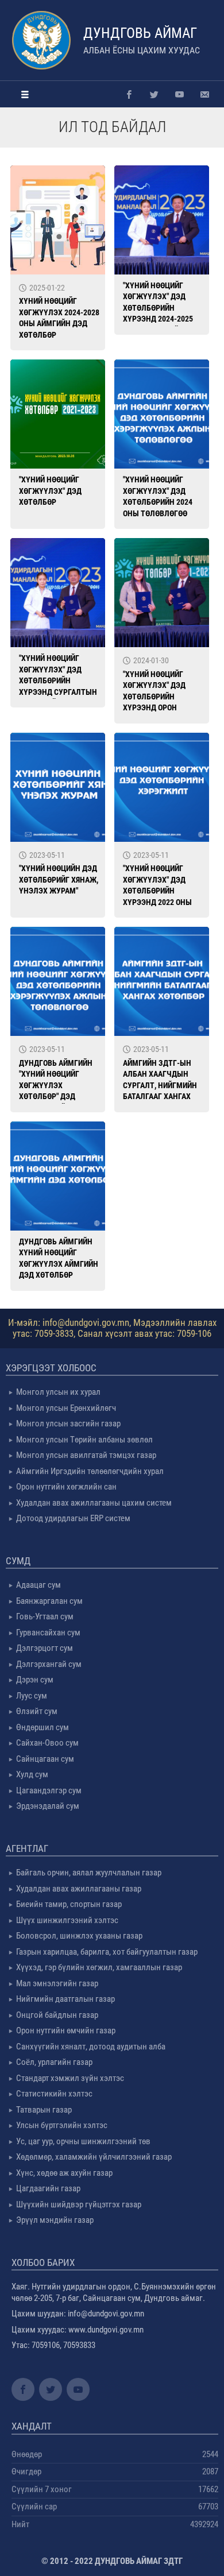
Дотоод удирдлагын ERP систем (73, 1518)
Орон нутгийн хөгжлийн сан (66, 1487)
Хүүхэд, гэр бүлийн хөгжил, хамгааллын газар (99, 1967)
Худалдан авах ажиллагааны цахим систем (94, 1503)
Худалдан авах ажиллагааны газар (79, 1889)
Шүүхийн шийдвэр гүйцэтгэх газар (79, 2204)
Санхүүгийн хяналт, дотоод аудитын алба (91, 2047)
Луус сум (32, 1696)
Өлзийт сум (37, 1711)
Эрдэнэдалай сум (48, 1806)
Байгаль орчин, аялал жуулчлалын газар (89, 1873)
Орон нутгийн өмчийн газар (66, 2030)
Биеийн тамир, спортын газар (69, 1904)
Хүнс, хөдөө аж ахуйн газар (64, 2173)
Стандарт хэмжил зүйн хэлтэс (70, 2078)
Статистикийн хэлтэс (54, 2094)
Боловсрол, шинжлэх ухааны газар (79, 1936)
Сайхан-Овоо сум (47, 1743)
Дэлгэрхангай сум (49, 1664)
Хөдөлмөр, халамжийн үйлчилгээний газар (94, 2157)
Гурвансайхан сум (48, 1633)
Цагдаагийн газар (48, 2188)
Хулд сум (32, 1774)
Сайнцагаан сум (45, 1759)
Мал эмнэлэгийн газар (57, 1983)
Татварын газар (44, 2110)
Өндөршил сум (43, 1727)
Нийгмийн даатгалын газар (65, 1999)
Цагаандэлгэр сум (49, 1790)
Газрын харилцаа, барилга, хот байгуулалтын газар (107, 1952)
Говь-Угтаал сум (45, 1616)
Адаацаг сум (38, 1585)
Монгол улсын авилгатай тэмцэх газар (86, 1455)
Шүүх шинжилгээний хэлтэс (67, 1920)
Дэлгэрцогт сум (45, 1648)
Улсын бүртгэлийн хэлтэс (62, 2125)
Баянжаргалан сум (49, 1601)
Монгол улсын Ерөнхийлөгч (66, 1408)
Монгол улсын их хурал (58, 1392)
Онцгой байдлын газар (57, 2015)
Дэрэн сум (35, 1680)
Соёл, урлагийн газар (54, 2062)
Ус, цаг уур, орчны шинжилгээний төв (83, 2141)
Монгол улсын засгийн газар (68, 1424)
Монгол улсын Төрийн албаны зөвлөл (84, 1440)
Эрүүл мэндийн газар (55, 2220)
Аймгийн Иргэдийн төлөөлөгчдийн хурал (90, 1471)
